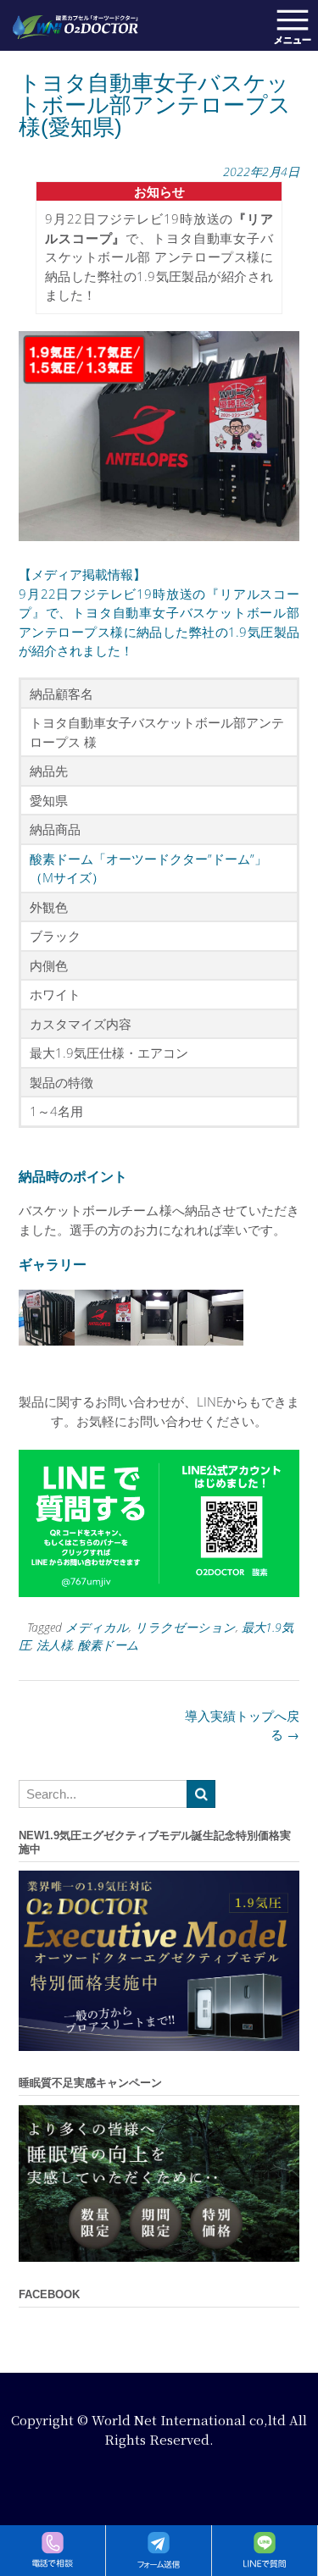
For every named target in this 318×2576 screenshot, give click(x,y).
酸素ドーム (109, 1645)
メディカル (97, 1627)
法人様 (54, 1645)
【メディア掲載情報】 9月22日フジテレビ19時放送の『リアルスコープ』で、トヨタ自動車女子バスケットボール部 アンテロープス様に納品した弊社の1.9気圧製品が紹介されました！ (159, 612)
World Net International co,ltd (189, 2420)
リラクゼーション (185, 1627)
